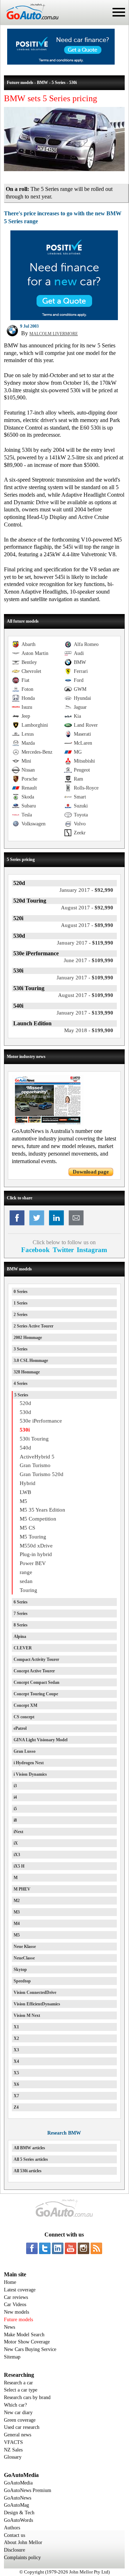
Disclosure (15, 2550)
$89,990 (87, 925)
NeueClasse (24, 1958)
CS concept (24, 1717)
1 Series (21, 1303)
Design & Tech (19, 2513)
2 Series (21, 1315)
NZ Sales (13, 2450)
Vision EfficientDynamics (37, 2004)
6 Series (21, 1602)
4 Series (21, 1383)
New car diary (18, 2413)
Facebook (35, 1250)
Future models (18, 2320)
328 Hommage (27, 1372)
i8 (15, 1820)
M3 (17, 1912)
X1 (16, 2027)
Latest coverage (20, 2290)
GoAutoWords (18, 2520)
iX (16, 1843)
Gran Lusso (25, 1751)
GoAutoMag (16, 2505)
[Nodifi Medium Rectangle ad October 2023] (64, 318)
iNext (18, 1832)
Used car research (22, 2427)
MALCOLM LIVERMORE (54, 334)
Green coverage (20, 2420)
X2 (16, 2038)
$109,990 (89, 960)
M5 (17, 1935)
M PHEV (22, 1889)
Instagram (92, 1250)
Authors (12, 2528)
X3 (16, 2050)
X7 (16, 2096)
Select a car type (21, 2390)
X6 (16, 2084)
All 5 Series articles (31, 2159)
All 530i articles (28, 2171)
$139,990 (85, 1013)
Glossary (13, 2457)
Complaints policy (22, 2558)
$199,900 (89, 1030)
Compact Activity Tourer (36, 1659)
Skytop (20, 1970)
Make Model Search (24, 2335)
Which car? (15, 2405)
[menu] (119, 12)
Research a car (18, 2383)
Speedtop (22, 1981)
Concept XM (25, 1705)
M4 (17, 1924)
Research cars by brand (27, 2397)
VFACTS (13, 2442)
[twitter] (45, 2248)
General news (18, 2435)
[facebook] (32, 2248)
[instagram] (83, 2248)
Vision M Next (27, 2015)
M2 (17, 1901)
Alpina (20, 1636)
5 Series (21, 1395)
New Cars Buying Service (30, 2349)
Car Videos (15, 2305)
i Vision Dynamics (30, 1774)
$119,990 (85, 943)
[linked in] (58, 2248)
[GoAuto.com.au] (29, 22)
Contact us (15, 2535)
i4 (15, 1797)
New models (16, 2312)
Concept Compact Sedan (37, 1682)
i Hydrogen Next (29, 1763)
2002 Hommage (28, 1338)
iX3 (17, 1855)
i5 (15, 1809)
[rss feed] (96, 2248)
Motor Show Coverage (27, 2342)
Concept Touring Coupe (36, 1694)
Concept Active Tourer (34, 1671)
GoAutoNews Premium (28, 2490)
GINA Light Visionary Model (40, 1740)
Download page (91, 1172)
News (9, 2327)
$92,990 (86, 890)
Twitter (63, 1250)
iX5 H (19, 1866)
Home (10, 2282)
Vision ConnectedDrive (35, 1992)
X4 (16, 2061)
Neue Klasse (25, 1947)
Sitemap (12, 2357)
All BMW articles (29, 2148)
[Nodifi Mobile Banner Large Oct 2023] (61, 63)
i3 (15, 1786)
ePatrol (20, 1728)
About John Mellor (23, 2542)
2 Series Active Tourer (34, 1326)
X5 (16, 2073)
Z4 (16, 2107)
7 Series (21, 1613)
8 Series (21, 1625)
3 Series (21, 1349)
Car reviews (16, 2297)
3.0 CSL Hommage (31, 1360)
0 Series (21, 1292)
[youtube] (71, 2248)
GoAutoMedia (18, 2483)
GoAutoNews (18, 2498)
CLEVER (23, 1648)
